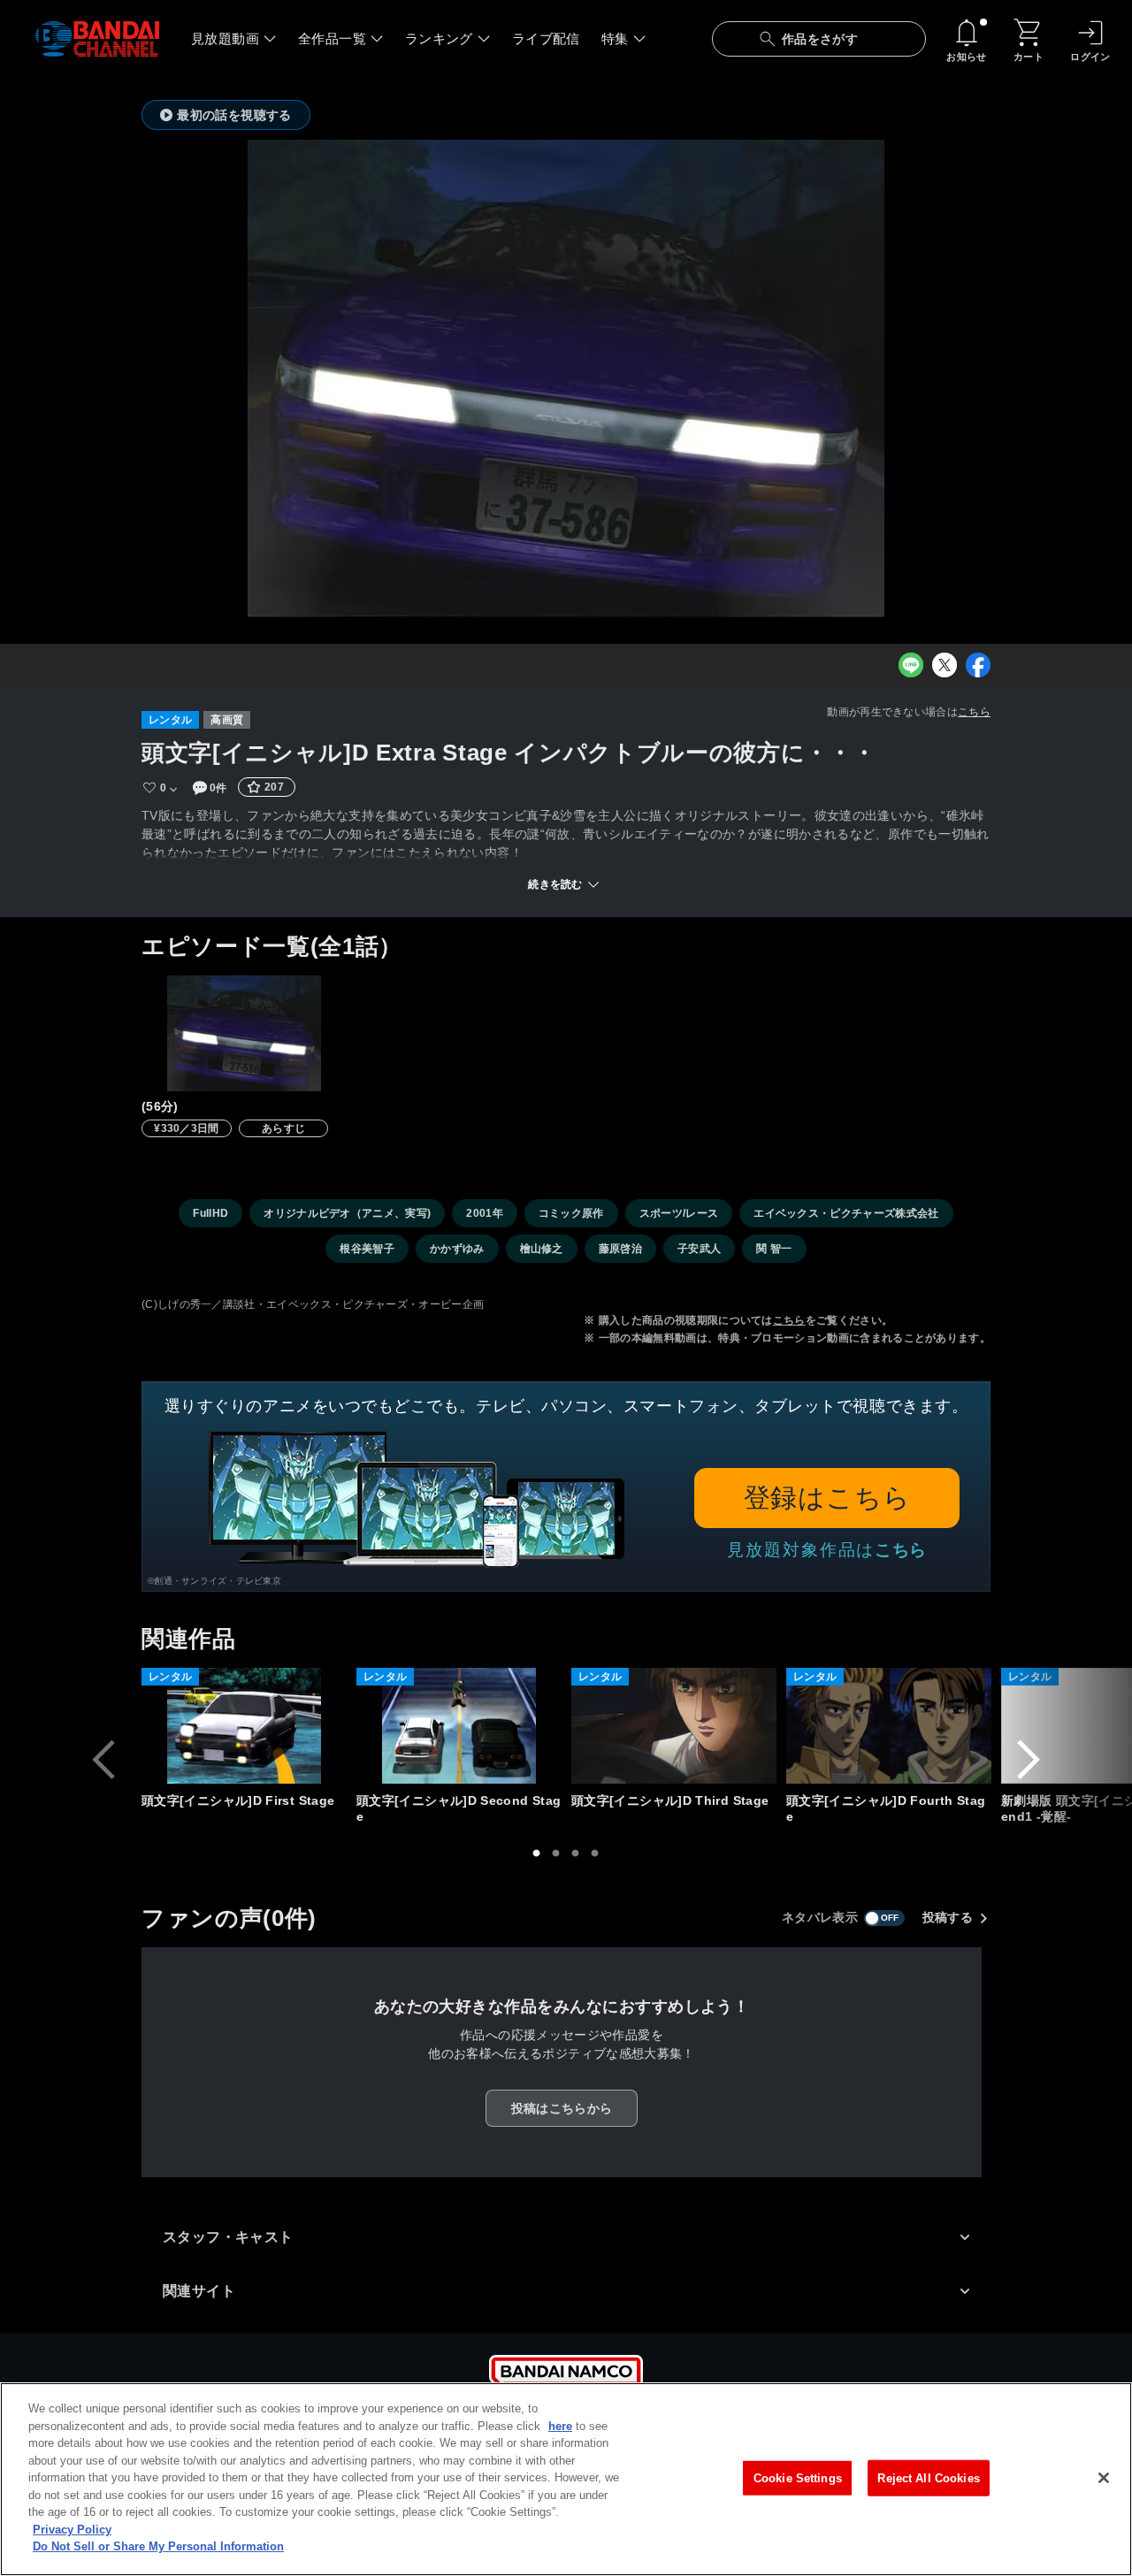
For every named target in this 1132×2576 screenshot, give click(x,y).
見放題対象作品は (827, 1550)
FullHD (210, 1213)
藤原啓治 (620, 1249)
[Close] (1104, 2478)
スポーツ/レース (679, 1213)
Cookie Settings (798, 2477)
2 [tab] (556, 1854)
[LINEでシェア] (911, 665)
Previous (103, 1760)
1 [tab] (537, 1854)
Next (1029, 1760)
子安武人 (699, 1249)
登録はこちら (827, 1498)
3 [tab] (576, 1854)
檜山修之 (542, 1249)
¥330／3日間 (187, 1128)
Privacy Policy (72, 2530)
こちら (974, 712)
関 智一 (774, 1249)
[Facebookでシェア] (978, 665)
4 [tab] (595, 1854)
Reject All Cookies (928, 2477)
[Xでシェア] (945, 665)
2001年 (485, 1213)
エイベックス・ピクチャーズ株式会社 (846, 1213)
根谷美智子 (367, 1249)
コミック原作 (571, 1213)
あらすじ (283, 1128)
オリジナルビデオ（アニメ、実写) (347, 1213)
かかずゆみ (457, 1249)
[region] (566, 2479)
